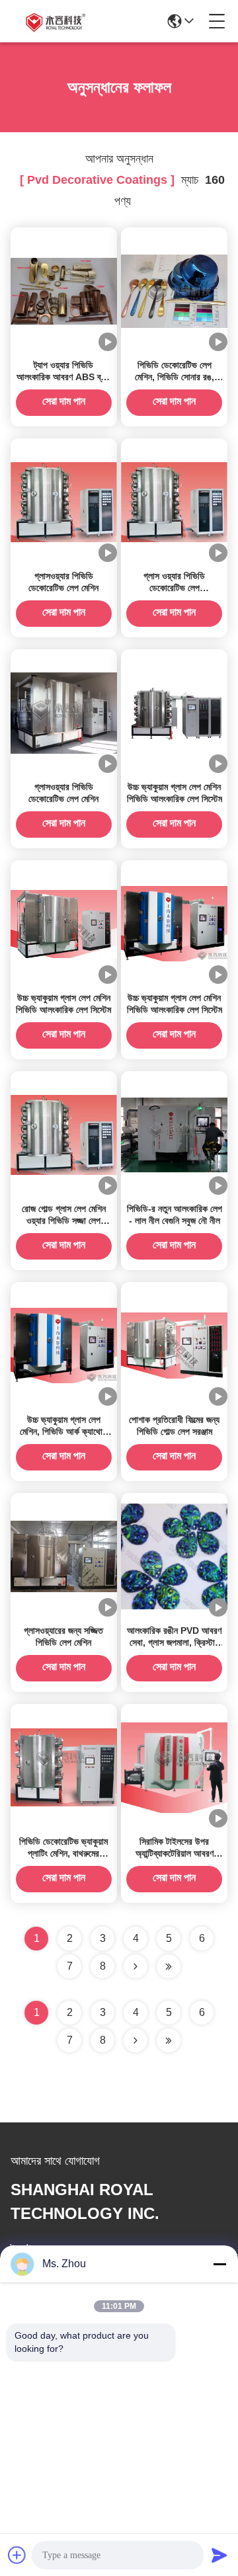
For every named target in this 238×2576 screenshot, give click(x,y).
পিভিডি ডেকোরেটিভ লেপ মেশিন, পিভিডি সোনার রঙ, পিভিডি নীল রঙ (175, 377)
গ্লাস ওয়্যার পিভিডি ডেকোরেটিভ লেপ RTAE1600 (174, 588)
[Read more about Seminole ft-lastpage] (169, 2040)
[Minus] (219, 2264)
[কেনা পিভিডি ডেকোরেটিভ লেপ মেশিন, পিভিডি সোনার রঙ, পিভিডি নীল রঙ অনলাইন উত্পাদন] (174, 290)
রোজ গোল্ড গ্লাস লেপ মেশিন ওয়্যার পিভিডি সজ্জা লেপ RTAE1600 (64, 1221)
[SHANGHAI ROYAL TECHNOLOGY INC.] (54, 21)
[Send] (219, 2555)
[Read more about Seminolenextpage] (136, 2040)
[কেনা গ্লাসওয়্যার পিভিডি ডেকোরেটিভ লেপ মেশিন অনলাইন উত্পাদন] (64, 501)
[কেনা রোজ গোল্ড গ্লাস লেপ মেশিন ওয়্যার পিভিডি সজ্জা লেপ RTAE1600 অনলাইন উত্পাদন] (64, 1134)
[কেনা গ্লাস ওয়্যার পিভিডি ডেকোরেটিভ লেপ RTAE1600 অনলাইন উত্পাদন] (174, 501)
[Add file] (17, 2555)
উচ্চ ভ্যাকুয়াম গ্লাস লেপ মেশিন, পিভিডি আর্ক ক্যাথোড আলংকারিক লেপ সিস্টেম (64, 1431)
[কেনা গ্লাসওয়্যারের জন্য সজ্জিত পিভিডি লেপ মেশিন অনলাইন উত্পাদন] (64, 1556)
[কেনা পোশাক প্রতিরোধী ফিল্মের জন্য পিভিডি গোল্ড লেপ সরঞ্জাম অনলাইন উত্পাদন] (174, 1345)
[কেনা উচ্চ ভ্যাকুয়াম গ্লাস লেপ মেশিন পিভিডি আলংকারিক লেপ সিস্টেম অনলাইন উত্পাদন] (174, 712)
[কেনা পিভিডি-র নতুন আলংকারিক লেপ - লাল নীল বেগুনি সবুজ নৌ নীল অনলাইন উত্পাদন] (174, 1134)
